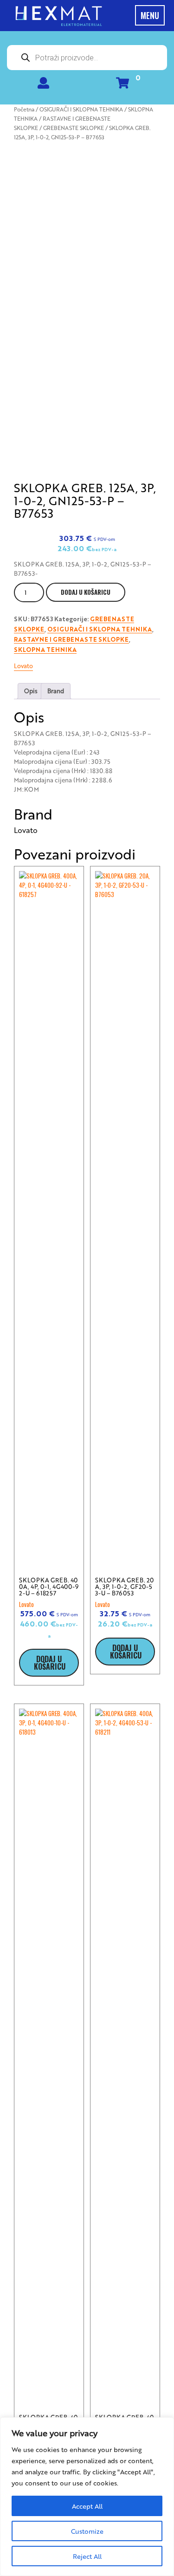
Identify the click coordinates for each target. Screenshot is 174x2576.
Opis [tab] (31, 691)
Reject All (87, 2556)
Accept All (87, 2506)
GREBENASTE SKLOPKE (74, 128)
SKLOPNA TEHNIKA (45, 650)
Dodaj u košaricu (86, 592)
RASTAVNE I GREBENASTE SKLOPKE (71, 640)
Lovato (23, 666)
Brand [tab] (56, 691)
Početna (24, 109)
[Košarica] (122, 85)
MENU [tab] (150, 15)
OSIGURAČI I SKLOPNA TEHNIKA (81, 109)
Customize (87, 2531)
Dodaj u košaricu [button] (50, 1663)
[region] (87, 2497)
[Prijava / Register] (43, 85)
